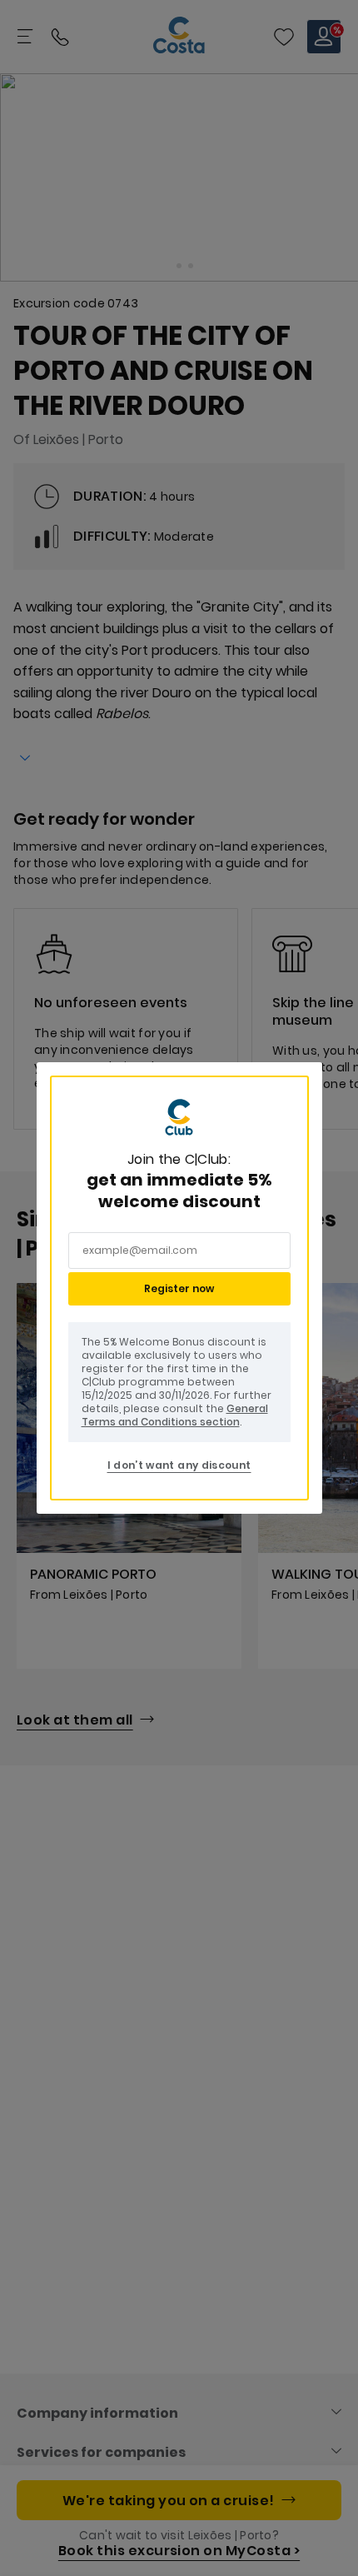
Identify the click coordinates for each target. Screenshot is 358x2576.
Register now (179, 1288)
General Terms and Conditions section (175, 1415)
